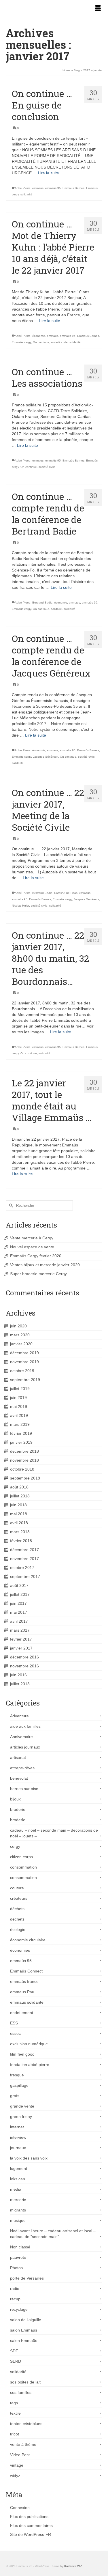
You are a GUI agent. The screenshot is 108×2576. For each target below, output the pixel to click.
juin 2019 (18, 1398)
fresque (17, 2075)
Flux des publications (29, 2517)
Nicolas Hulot (20, 906)
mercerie (18, 2200)
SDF (14, 2351)
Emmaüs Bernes (73, 188)
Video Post (20, 2455)
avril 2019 (19, 1415)
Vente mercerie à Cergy (32, 1238)
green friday (21, 2117)
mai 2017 (19, 1612)
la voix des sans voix (29, 2158)
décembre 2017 (24, 1550)
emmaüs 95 (53, 188)
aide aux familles (25, 1726)
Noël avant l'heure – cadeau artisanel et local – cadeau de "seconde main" (53, 2234)
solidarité (26, 194)
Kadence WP (73, 2566)
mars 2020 (20, 1335)
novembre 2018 (24, 1460)
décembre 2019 (24, 1353)
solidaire (56, 609)
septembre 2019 (25, 1380)
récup (15, 2299)
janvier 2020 (21, 1344)
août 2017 (19, 1585)
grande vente (22, 2106)
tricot (15, 2434)
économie (39, 336)
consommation (23, 1867)
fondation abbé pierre (30, 2065)
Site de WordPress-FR (31, 2534)
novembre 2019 (24, 1362)
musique (18, 2220)
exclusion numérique (29, 2044)
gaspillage (19, 2085)
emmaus (38, 188)
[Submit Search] (10, 1205)
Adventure (19, 1716)
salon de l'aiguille (26, 2320)
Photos (16, 2268)
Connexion (20, 2508)
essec (15, 2033)
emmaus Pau (22, 1992)
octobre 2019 (22, 1371)
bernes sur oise (24, 1789)
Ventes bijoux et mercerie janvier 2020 (45, 1265)
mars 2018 (20, 1532)
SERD (16, 2361)
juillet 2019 (20, 1389)
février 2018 (21, 1541)
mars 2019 (20, 1424)
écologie (18, 1929)
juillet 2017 (20, 1594)
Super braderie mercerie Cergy (38, 1274)
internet (17, 2127)
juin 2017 (18, 1603)
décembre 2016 (24, 1657)
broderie (18, 1820)
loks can (18, 2179)
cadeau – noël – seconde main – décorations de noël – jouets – (54, 1833)
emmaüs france (24, 1981)
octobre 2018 (22, 1469)
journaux (18, 2148)
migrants (18, 2210)
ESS (14, 2023)
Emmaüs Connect (26, 1971)
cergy (15, 1846)
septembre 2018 (25, 1478)
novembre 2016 (24, 1666)
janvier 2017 (21, 1648)
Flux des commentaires (31, 2525)
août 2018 (19, 1487)
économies (20, 1950)
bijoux (15, 1799)
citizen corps (21, 1857)
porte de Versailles (27, 2278)
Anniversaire (21, 1737)
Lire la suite (49, 173)
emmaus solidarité (27, 2002)
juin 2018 (18, 1505)
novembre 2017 (24, 1559)
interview (18, 2137)
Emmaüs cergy (21, 342)
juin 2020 (18, 1326)
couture (17, 1888)
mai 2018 (19, 1514)
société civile (59, 342)
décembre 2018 (24, 1451)
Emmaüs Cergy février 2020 (36, 1256)
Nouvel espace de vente (32, 1247)
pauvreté (18, 2257)
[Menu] (98, 9)
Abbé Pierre (23, 188)
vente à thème (23, 2444)
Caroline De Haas (66, 893)
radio (15, 2289)
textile (15, 2413)
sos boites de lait (25, 2382)
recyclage (19, 2309)
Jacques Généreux (46, 757)
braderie (18, 1809)
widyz (15, 2476)
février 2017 (21, 1639)
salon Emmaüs (24, 2330)
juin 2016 (18, 1675)
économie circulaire (28, 1940)
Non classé (20, 2247)
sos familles (21, 2392)
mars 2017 (20, 1630)
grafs (15, 2096)
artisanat (18, 1757)
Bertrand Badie (42, 603)
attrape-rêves (22, 1768)
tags (14, 2403)
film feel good (22, 2054)
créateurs (19, 1898)
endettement (22, 2013)
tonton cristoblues (26, 2424)
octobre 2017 (22, 1568)
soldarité (75, 342)
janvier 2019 (21, 1442)
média (16, 2189)
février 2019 (21, 1433)
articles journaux (25, 1747)
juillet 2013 (20, 1684)
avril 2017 (19, 1621)
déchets (17, 1909)
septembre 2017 (25, 1576)
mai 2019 (19, 1406)
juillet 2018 (20, 1496)
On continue (41, 342)
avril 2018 (19, 1523)
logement (19, 2168)
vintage (17, 2465)
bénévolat (19, 1778)
